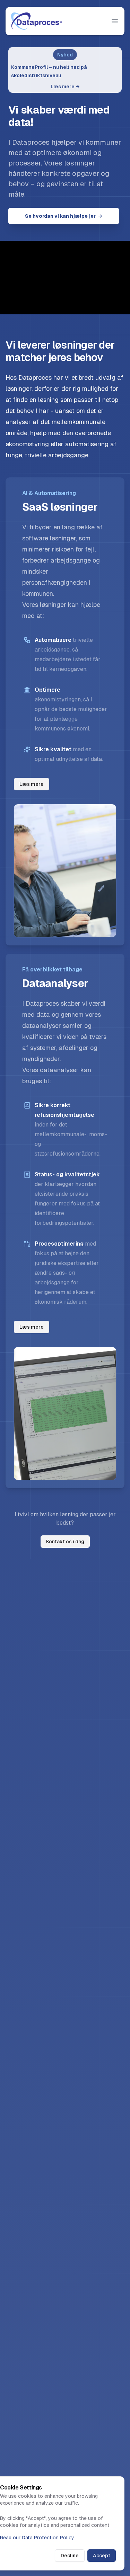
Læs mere (65, 87)
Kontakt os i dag (65, 1542)
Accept (102, 2556)
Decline (70, 2556)
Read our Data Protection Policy (37, 2538)
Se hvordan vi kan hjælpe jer (64, 216)
